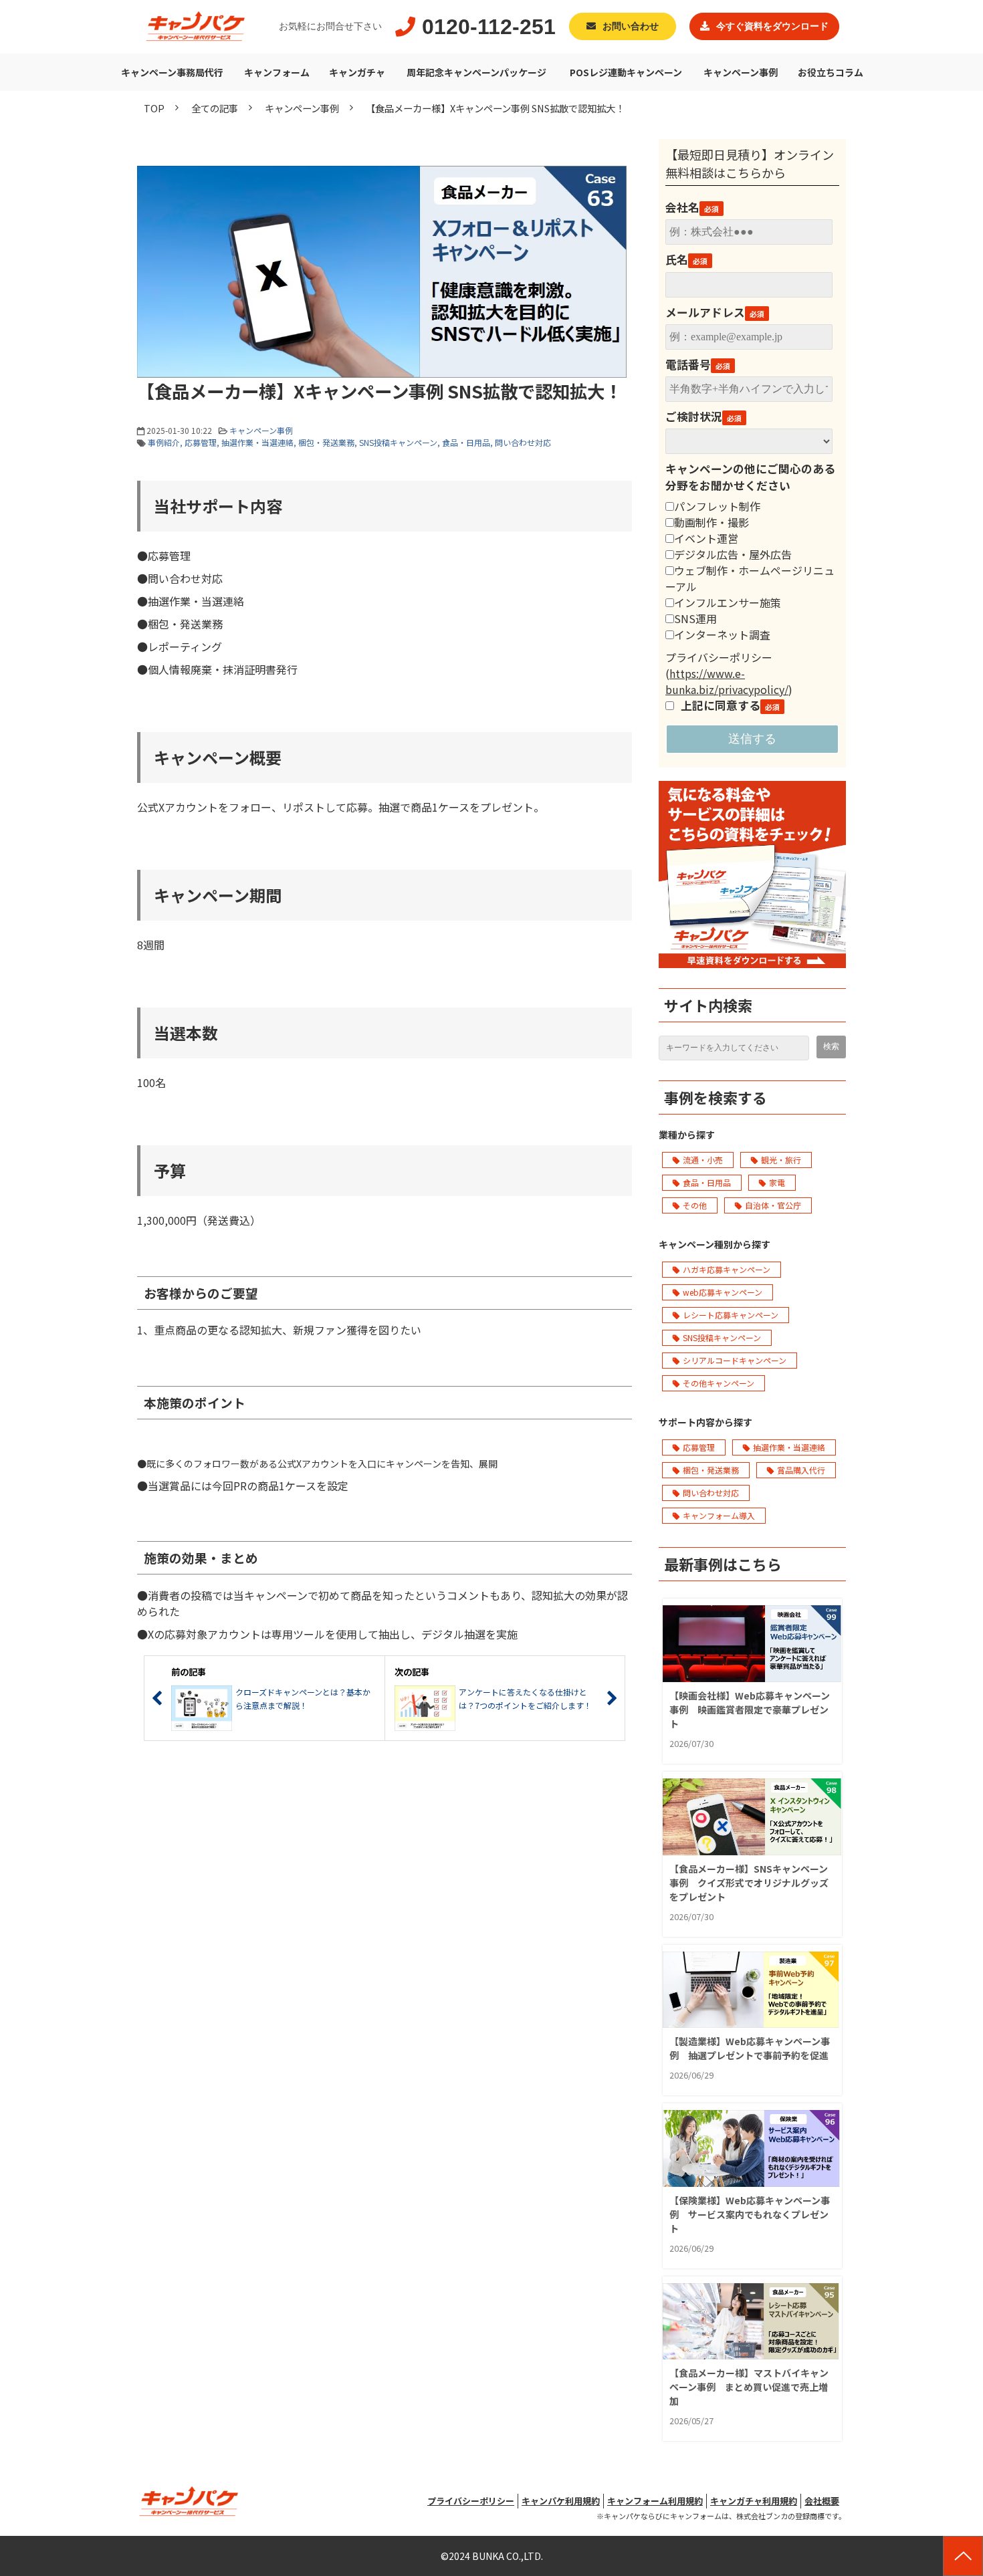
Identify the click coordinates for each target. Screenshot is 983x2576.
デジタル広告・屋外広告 (733, 554)
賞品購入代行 (801, 1470)
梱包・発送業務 (326, 442)
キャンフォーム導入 (719, 1515)
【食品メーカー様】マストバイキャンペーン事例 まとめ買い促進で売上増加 (749, 2387)
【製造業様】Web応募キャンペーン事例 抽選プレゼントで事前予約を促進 (750, 2048)
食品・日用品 (466, 442)
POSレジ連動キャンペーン (626, 72)
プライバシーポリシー (471, 2501)
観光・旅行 (781, 1160)
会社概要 (822, 2501)
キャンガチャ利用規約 (754, 2501)
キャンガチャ (357, 72)
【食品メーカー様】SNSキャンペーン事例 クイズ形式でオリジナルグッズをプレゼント (749, 1883)
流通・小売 (703, 1160)
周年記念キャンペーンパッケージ (476, 72)
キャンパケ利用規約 (561, 2501)
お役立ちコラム (831, 72)
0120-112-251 (489, 27)
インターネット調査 (722, 634)
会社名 (682, 207)
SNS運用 (695, 618)
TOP (154, 108)
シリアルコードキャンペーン (735, 1360)
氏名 (677, 259)
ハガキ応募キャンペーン (727, 1269)
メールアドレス (705, 312)
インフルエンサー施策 (728, 602)
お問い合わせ (631, 26)
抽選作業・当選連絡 (257, 442)
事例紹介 (164, 442)
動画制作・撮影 (712, 522)
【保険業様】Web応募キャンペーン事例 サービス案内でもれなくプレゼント (750, 2214)
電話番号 (688, 364)
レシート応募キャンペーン (731, 1315)
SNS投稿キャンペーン (398, 442)
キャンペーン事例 (741, 72)
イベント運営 (706, 538)
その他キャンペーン (719, 1383)
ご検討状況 (694, 417)
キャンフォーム (277, 72)
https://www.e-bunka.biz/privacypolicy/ (727, 681)
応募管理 (201, 442)
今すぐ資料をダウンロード (772, 26)
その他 (695, 1205)
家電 (777, 1182)
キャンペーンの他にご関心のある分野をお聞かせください (750, 477)
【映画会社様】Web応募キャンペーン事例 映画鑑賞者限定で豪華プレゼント (750, 1710)
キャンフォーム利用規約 (655, 2501)
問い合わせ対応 (523, 442)
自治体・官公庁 (773, 1205)
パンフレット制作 (717, 506)
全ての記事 (215, 108)
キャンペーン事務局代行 (172, 72)
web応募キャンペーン (723, 1292)
